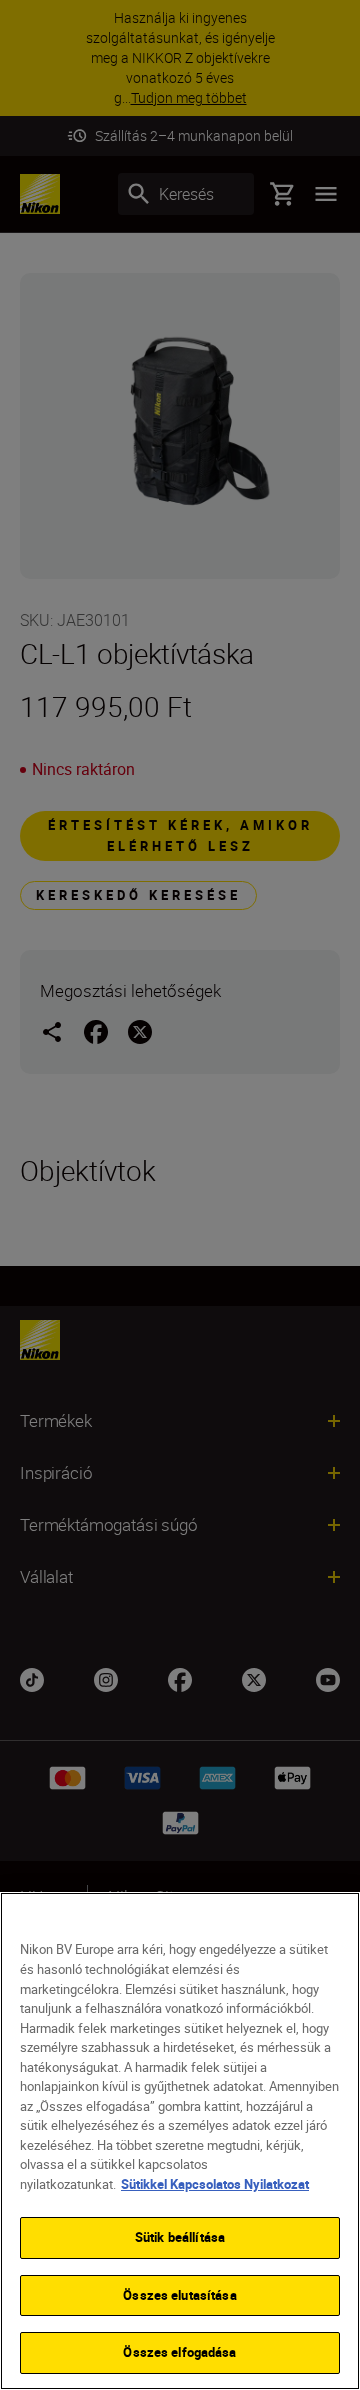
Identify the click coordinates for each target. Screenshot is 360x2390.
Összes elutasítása (179, 2295)
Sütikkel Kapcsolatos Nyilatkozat (215, 2184)
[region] (180, 2141)
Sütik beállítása (180, 2237)
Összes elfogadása (179, 2352)
